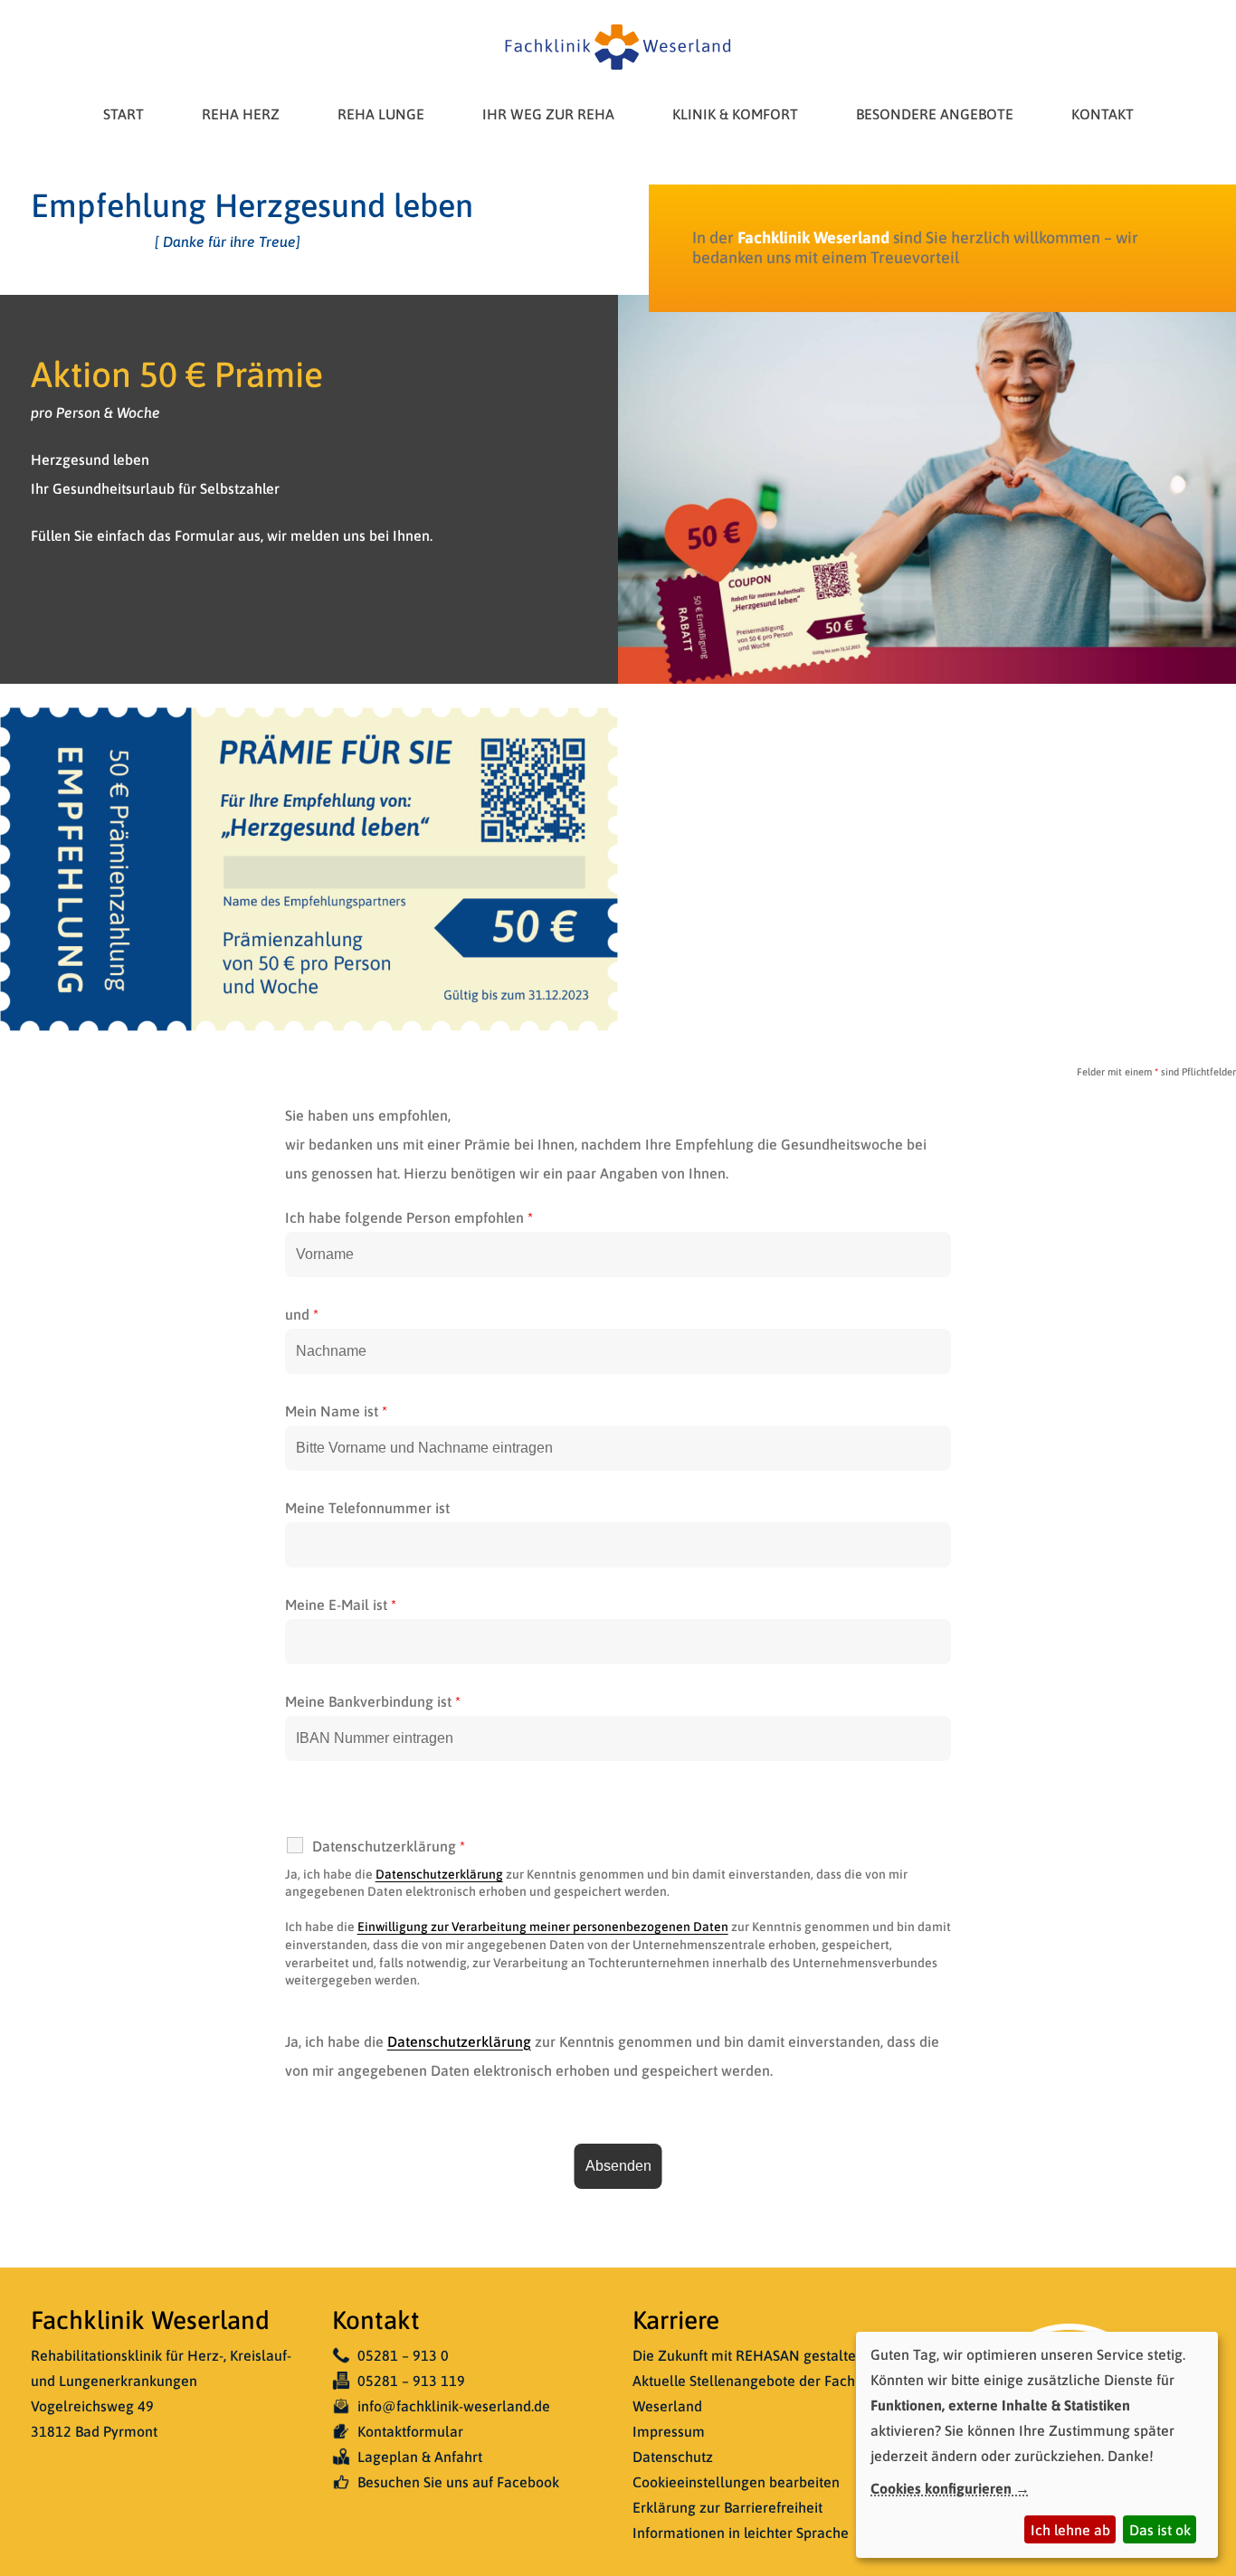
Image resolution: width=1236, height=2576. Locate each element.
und (302, 1314)
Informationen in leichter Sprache (741, 2533)
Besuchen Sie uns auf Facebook (458, 2482)
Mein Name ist (336, 1411)
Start (124, 114)
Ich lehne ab (1070, 2530)
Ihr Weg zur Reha (548, 114)
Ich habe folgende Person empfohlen (409, 1217)
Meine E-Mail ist (341, 1605)
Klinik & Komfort (735, 114)
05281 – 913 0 (403, 2355)
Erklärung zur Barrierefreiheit (727, 2507)
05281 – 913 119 (411, 2381)
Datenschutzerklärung (439, 1874)
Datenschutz (673, 2457)
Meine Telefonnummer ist (367, 1508)
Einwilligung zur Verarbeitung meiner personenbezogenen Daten (543, 1927)
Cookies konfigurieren (941, 2488)
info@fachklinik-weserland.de (454, 2406)
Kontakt (1103, 114)
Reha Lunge (381, 114)
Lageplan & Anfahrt (420, 2457)
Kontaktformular (410, 2431)
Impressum (669, 2431)
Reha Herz (241, 114)
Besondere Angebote (935, 114)
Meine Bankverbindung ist (373, 1701)
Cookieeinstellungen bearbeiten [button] (736, 2482)
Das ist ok (1160, 2530)
